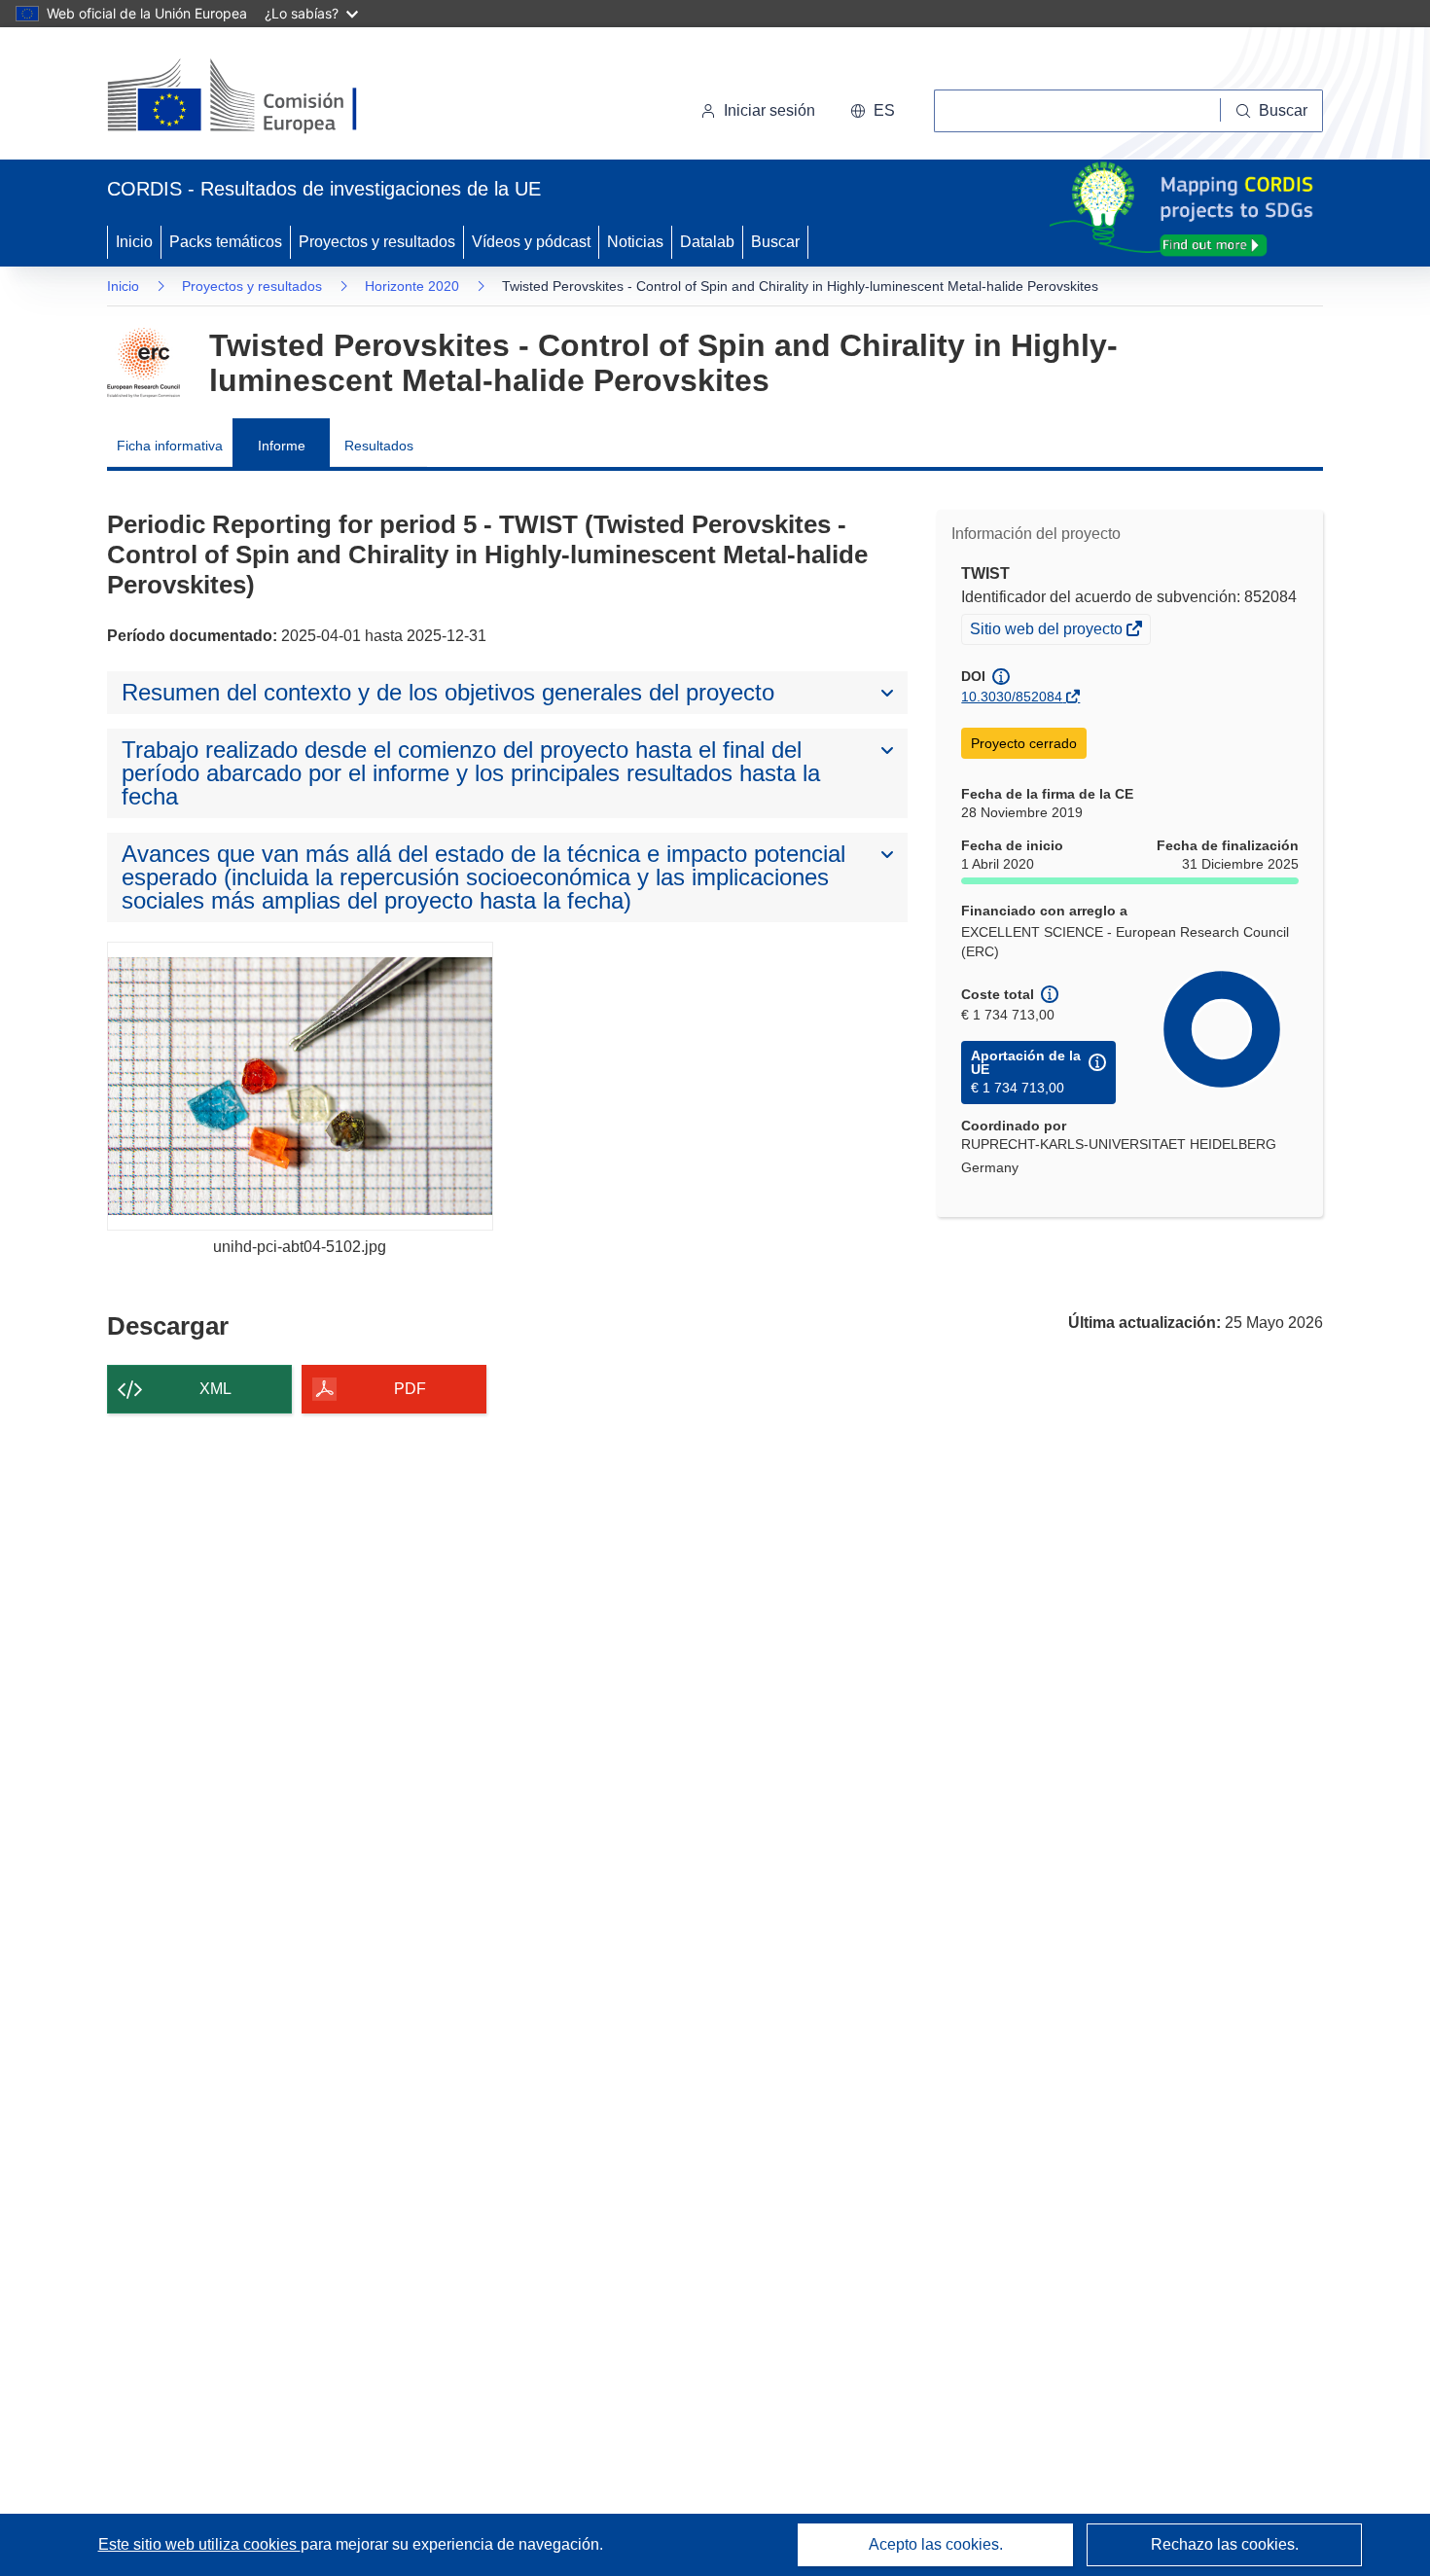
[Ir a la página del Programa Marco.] (143, 363)
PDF (410, 1389)
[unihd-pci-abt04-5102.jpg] (300, 1086)
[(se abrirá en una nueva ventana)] (264, 97)
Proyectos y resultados (377, 242)
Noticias (635, 242)
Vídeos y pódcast (531, 242)
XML (215, 1389)
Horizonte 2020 (412, 286)
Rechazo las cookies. (1225, 2544)
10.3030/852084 (1012, 697)
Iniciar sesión (769, 110)
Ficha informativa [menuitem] (170, 446)
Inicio (134, 242)
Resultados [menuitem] (379, 446)
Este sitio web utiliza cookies (199, 2544)
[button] (873, 111)
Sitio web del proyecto (1048, 631)
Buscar (775, 242)
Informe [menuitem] (282, 446)
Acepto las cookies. (936, 2544)
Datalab (707, 242)
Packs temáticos (226, 242)
